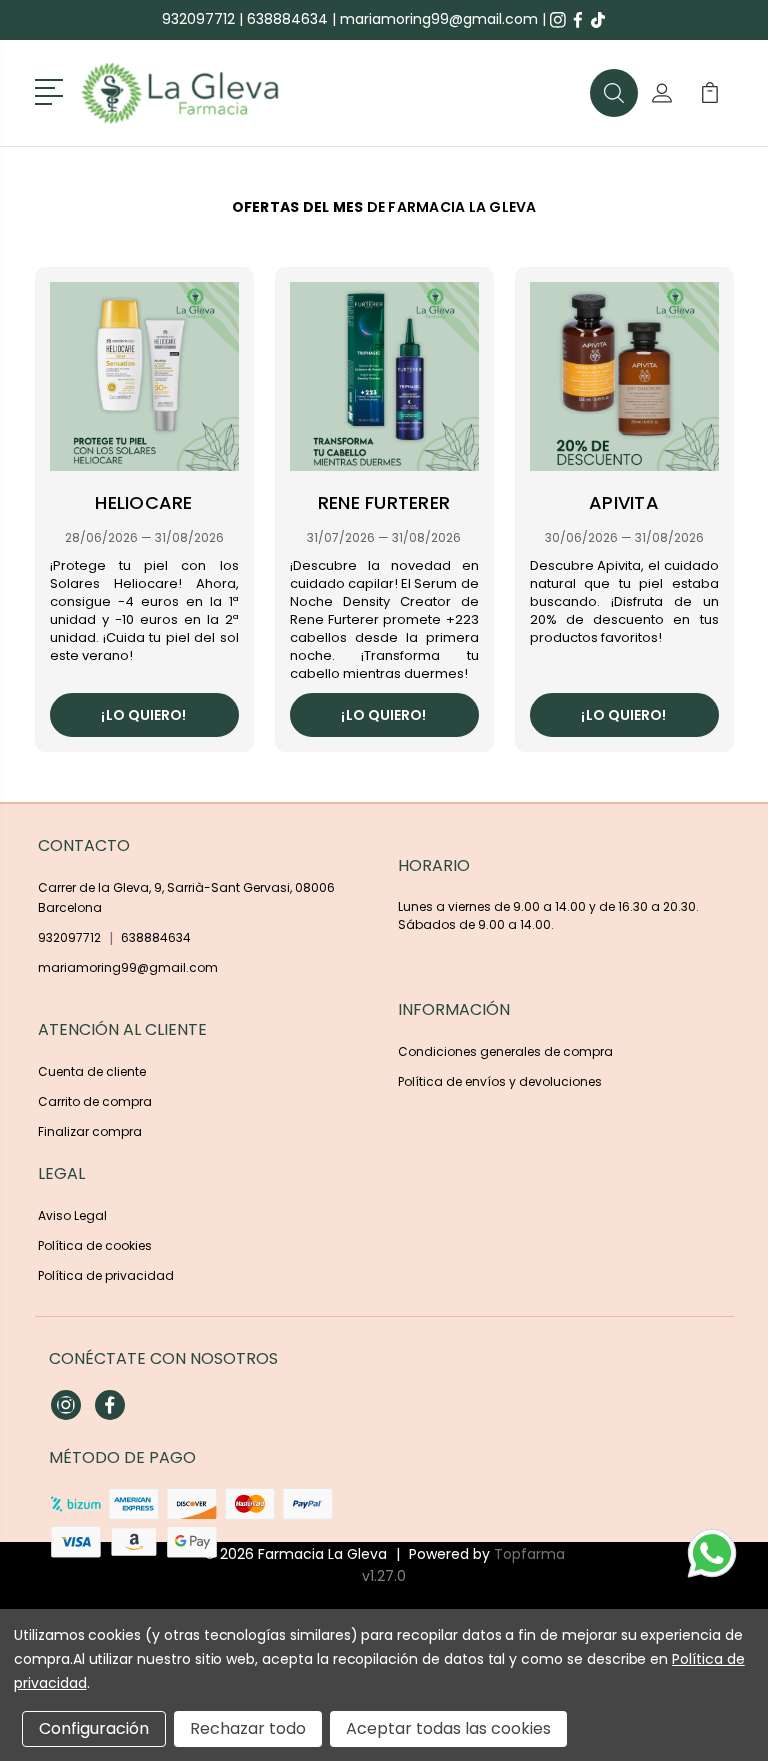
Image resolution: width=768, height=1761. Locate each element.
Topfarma (529, 1554)
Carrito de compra (95, 1101)
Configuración (94, 1728)
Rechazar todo (248, 1728)
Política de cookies (95, 1245)
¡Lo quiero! (143, 715)
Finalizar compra (90, 1131)
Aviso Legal (72, 1215)
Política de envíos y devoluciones (500, 1081)
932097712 (198, 19)
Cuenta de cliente (92, 1071)
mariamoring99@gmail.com (439, 19)
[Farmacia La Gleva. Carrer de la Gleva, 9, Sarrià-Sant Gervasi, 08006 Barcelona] (205, 93)
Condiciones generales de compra (505, 1051)
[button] (52, 90)
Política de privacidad (106, 1275)
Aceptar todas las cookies (448, 1728)
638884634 (287, 19)
